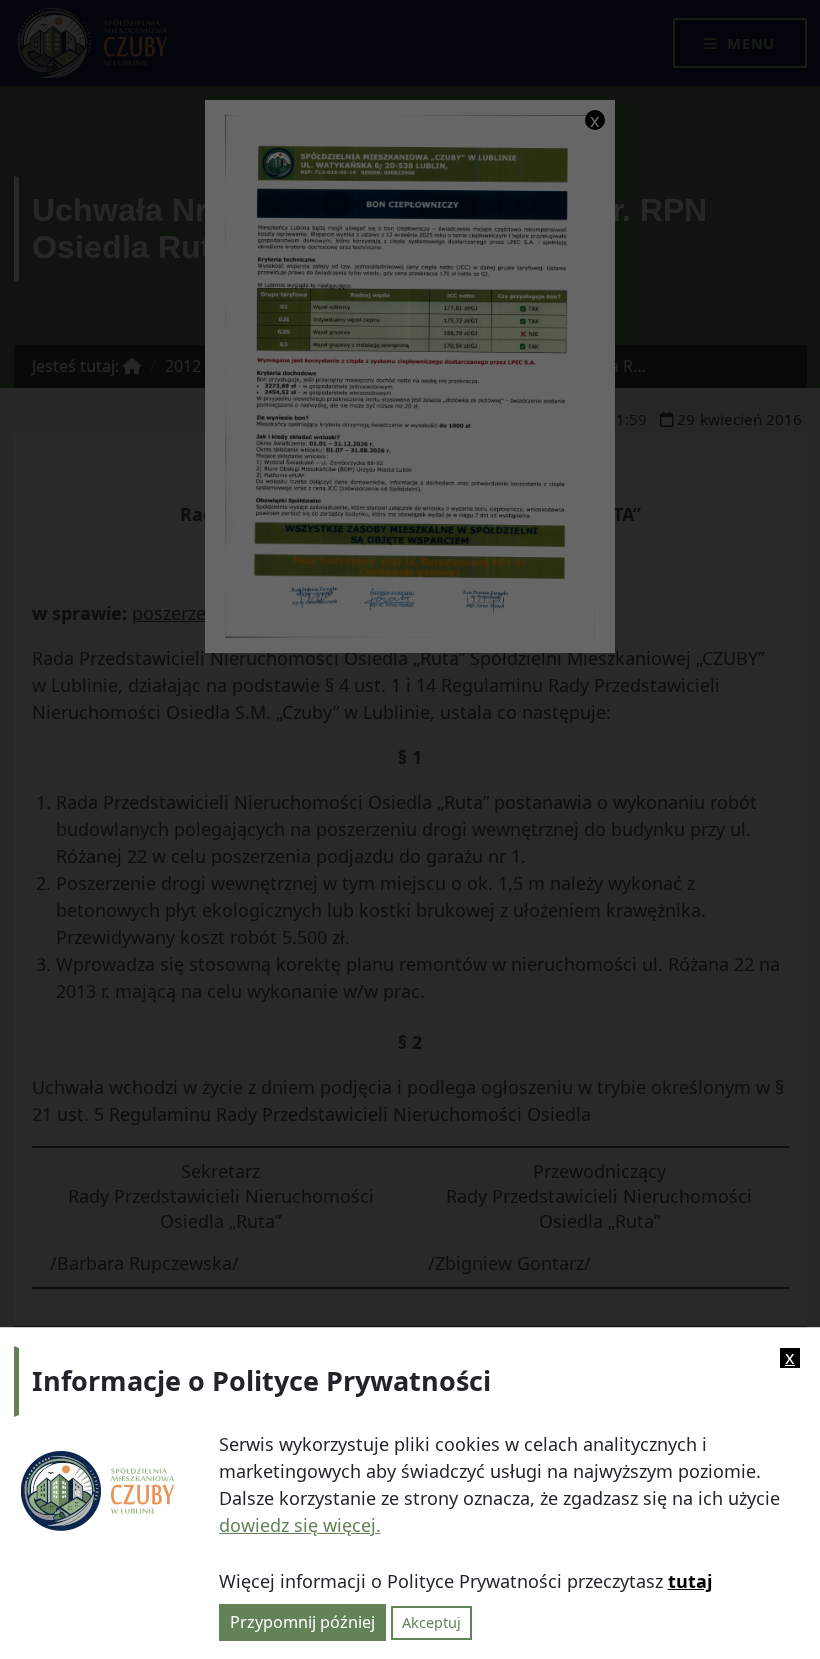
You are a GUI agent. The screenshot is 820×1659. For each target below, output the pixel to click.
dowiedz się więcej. (300, 1525)
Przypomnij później (302, 1622)
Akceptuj (431, 1622)
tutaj (690, 1581)
